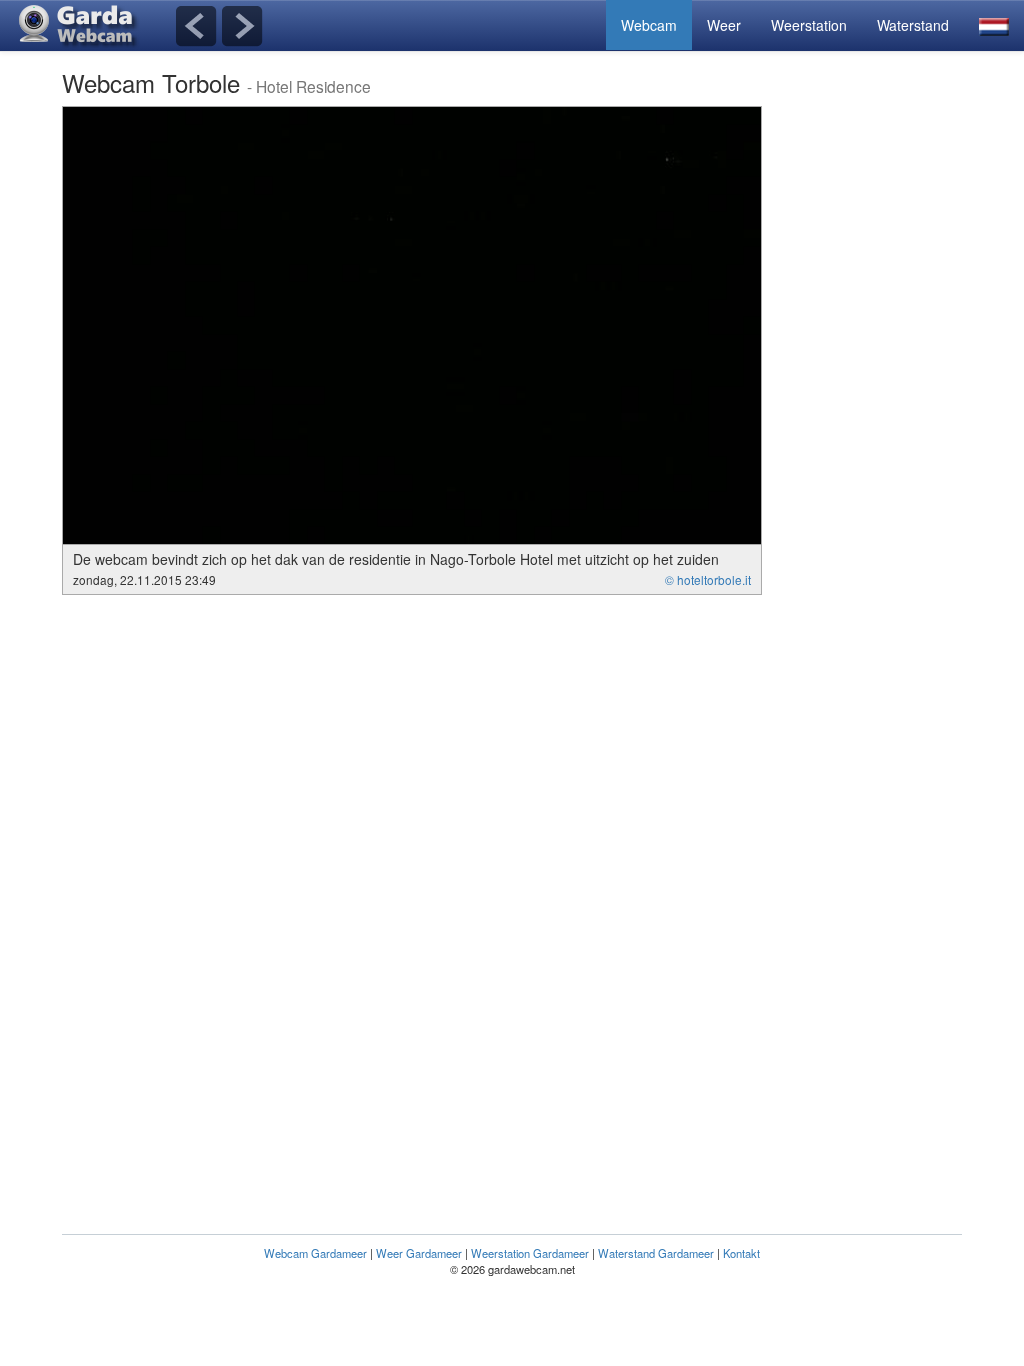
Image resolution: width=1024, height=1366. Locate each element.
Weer (724, 25)
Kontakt (741, 1253)
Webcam (649, 25)
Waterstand (913, 25)
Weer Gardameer (419, 1253)
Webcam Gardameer (315, 1253)
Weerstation (809, 25)
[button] (994, 25)
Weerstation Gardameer (530, 1253)
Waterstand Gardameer (656, 1253)
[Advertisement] (882, 406)
